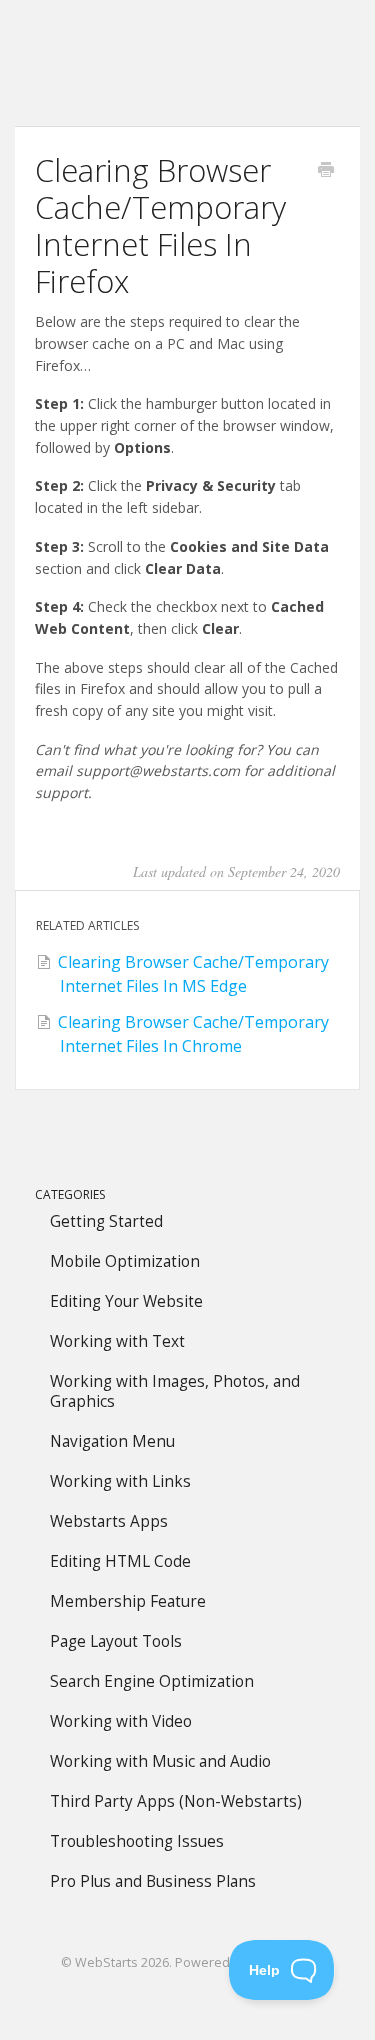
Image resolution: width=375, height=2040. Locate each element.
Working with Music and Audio (160, 1761)
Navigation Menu (112, 1441)
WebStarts (106, 1962)
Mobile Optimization (125, 1261)
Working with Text (117, 1341)
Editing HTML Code (120, 1561)
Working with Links (120, 1481)
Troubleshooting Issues (137, 1841)
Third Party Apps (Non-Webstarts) (176, 1801)
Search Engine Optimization (152, 1681)
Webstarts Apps (109, 1521)
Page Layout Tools (116, 1641)
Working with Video (121, 1721)
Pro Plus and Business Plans (153, 1881)
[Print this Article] (326, 171)
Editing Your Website (126, 1301)
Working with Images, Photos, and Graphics (175, 1391)
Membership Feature (128, 1601)
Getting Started (106, 1221)
